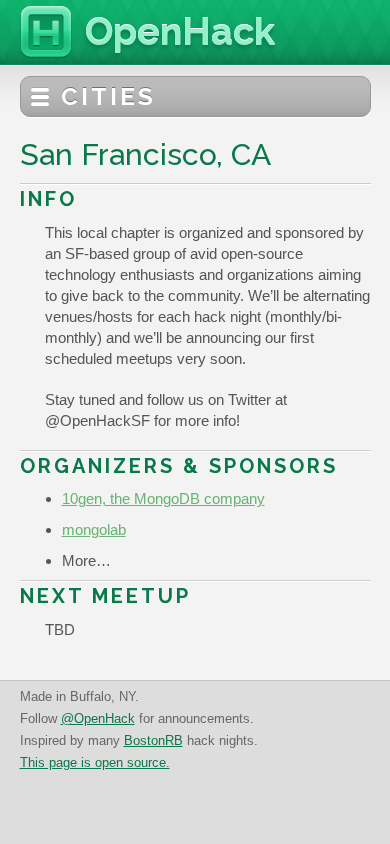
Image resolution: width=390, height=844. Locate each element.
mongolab (94, 529)
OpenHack (180, 31)
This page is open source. (95, 762)
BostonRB (153, 740)
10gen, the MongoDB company (163, 498)
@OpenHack (98, 718)
